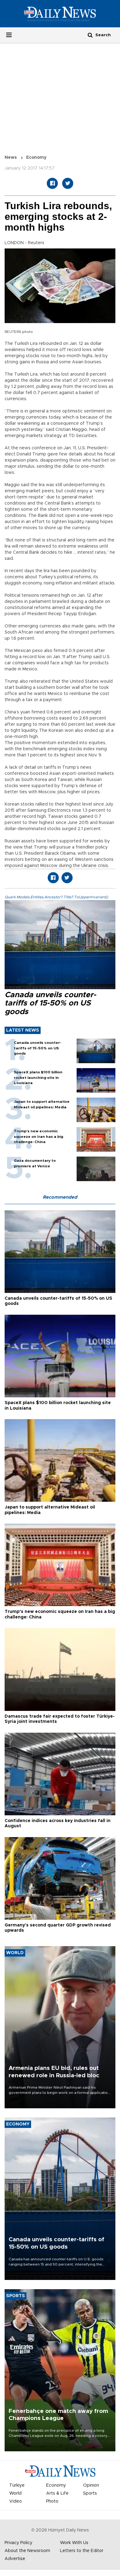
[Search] (90, 35)
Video (16, 2501)
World (15, 2493)
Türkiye (17, 2485)
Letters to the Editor (82, 2551)
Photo (52, 2501)
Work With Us (74, 2543)
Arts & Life (57, 2493)
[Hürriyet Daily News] (60, 14)
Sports (90, 2493)
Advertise (15, 2559)
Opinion (91, 2485)
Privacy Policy (18, 2543)
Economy (36, 158)
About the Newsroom (27, 2551)
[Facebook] (52, 183)
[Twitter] (68, 183)
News (11, 158)
